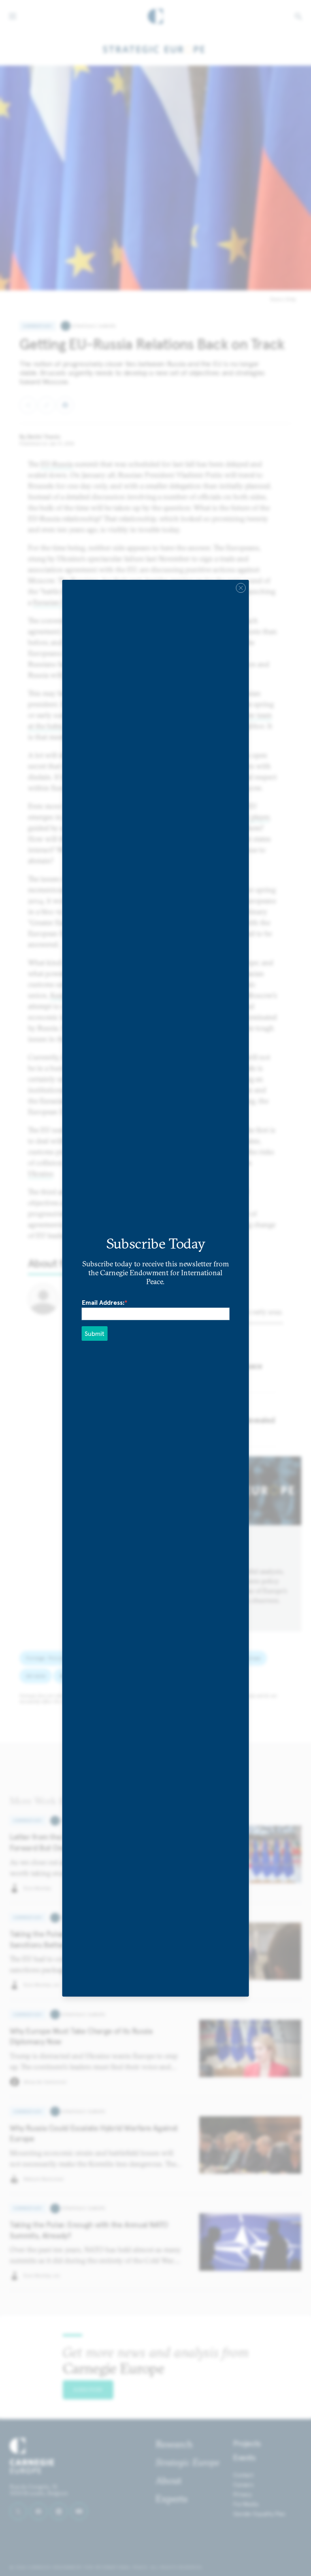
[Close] (241, 587)
